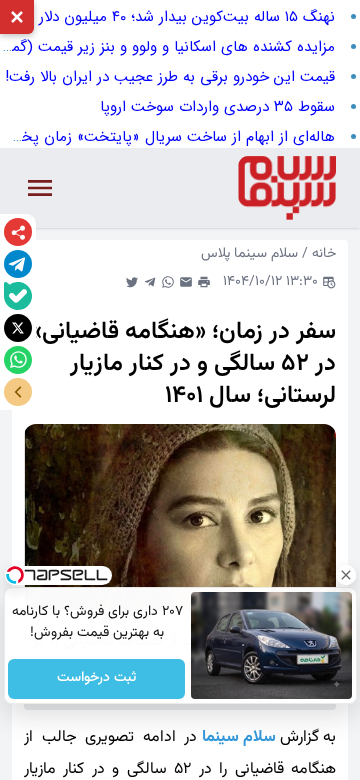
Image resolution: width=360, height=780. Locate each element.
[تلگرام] (18, 264)
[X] (18, 328)
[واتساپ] (18, 360)
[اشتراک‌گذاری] (18, 232)
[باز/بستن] (18, 392)
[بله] (18, 296)
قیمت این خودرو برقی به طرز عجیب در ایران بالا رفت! (170, 77)
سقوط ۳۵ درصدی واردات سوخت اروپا (217, 107)
